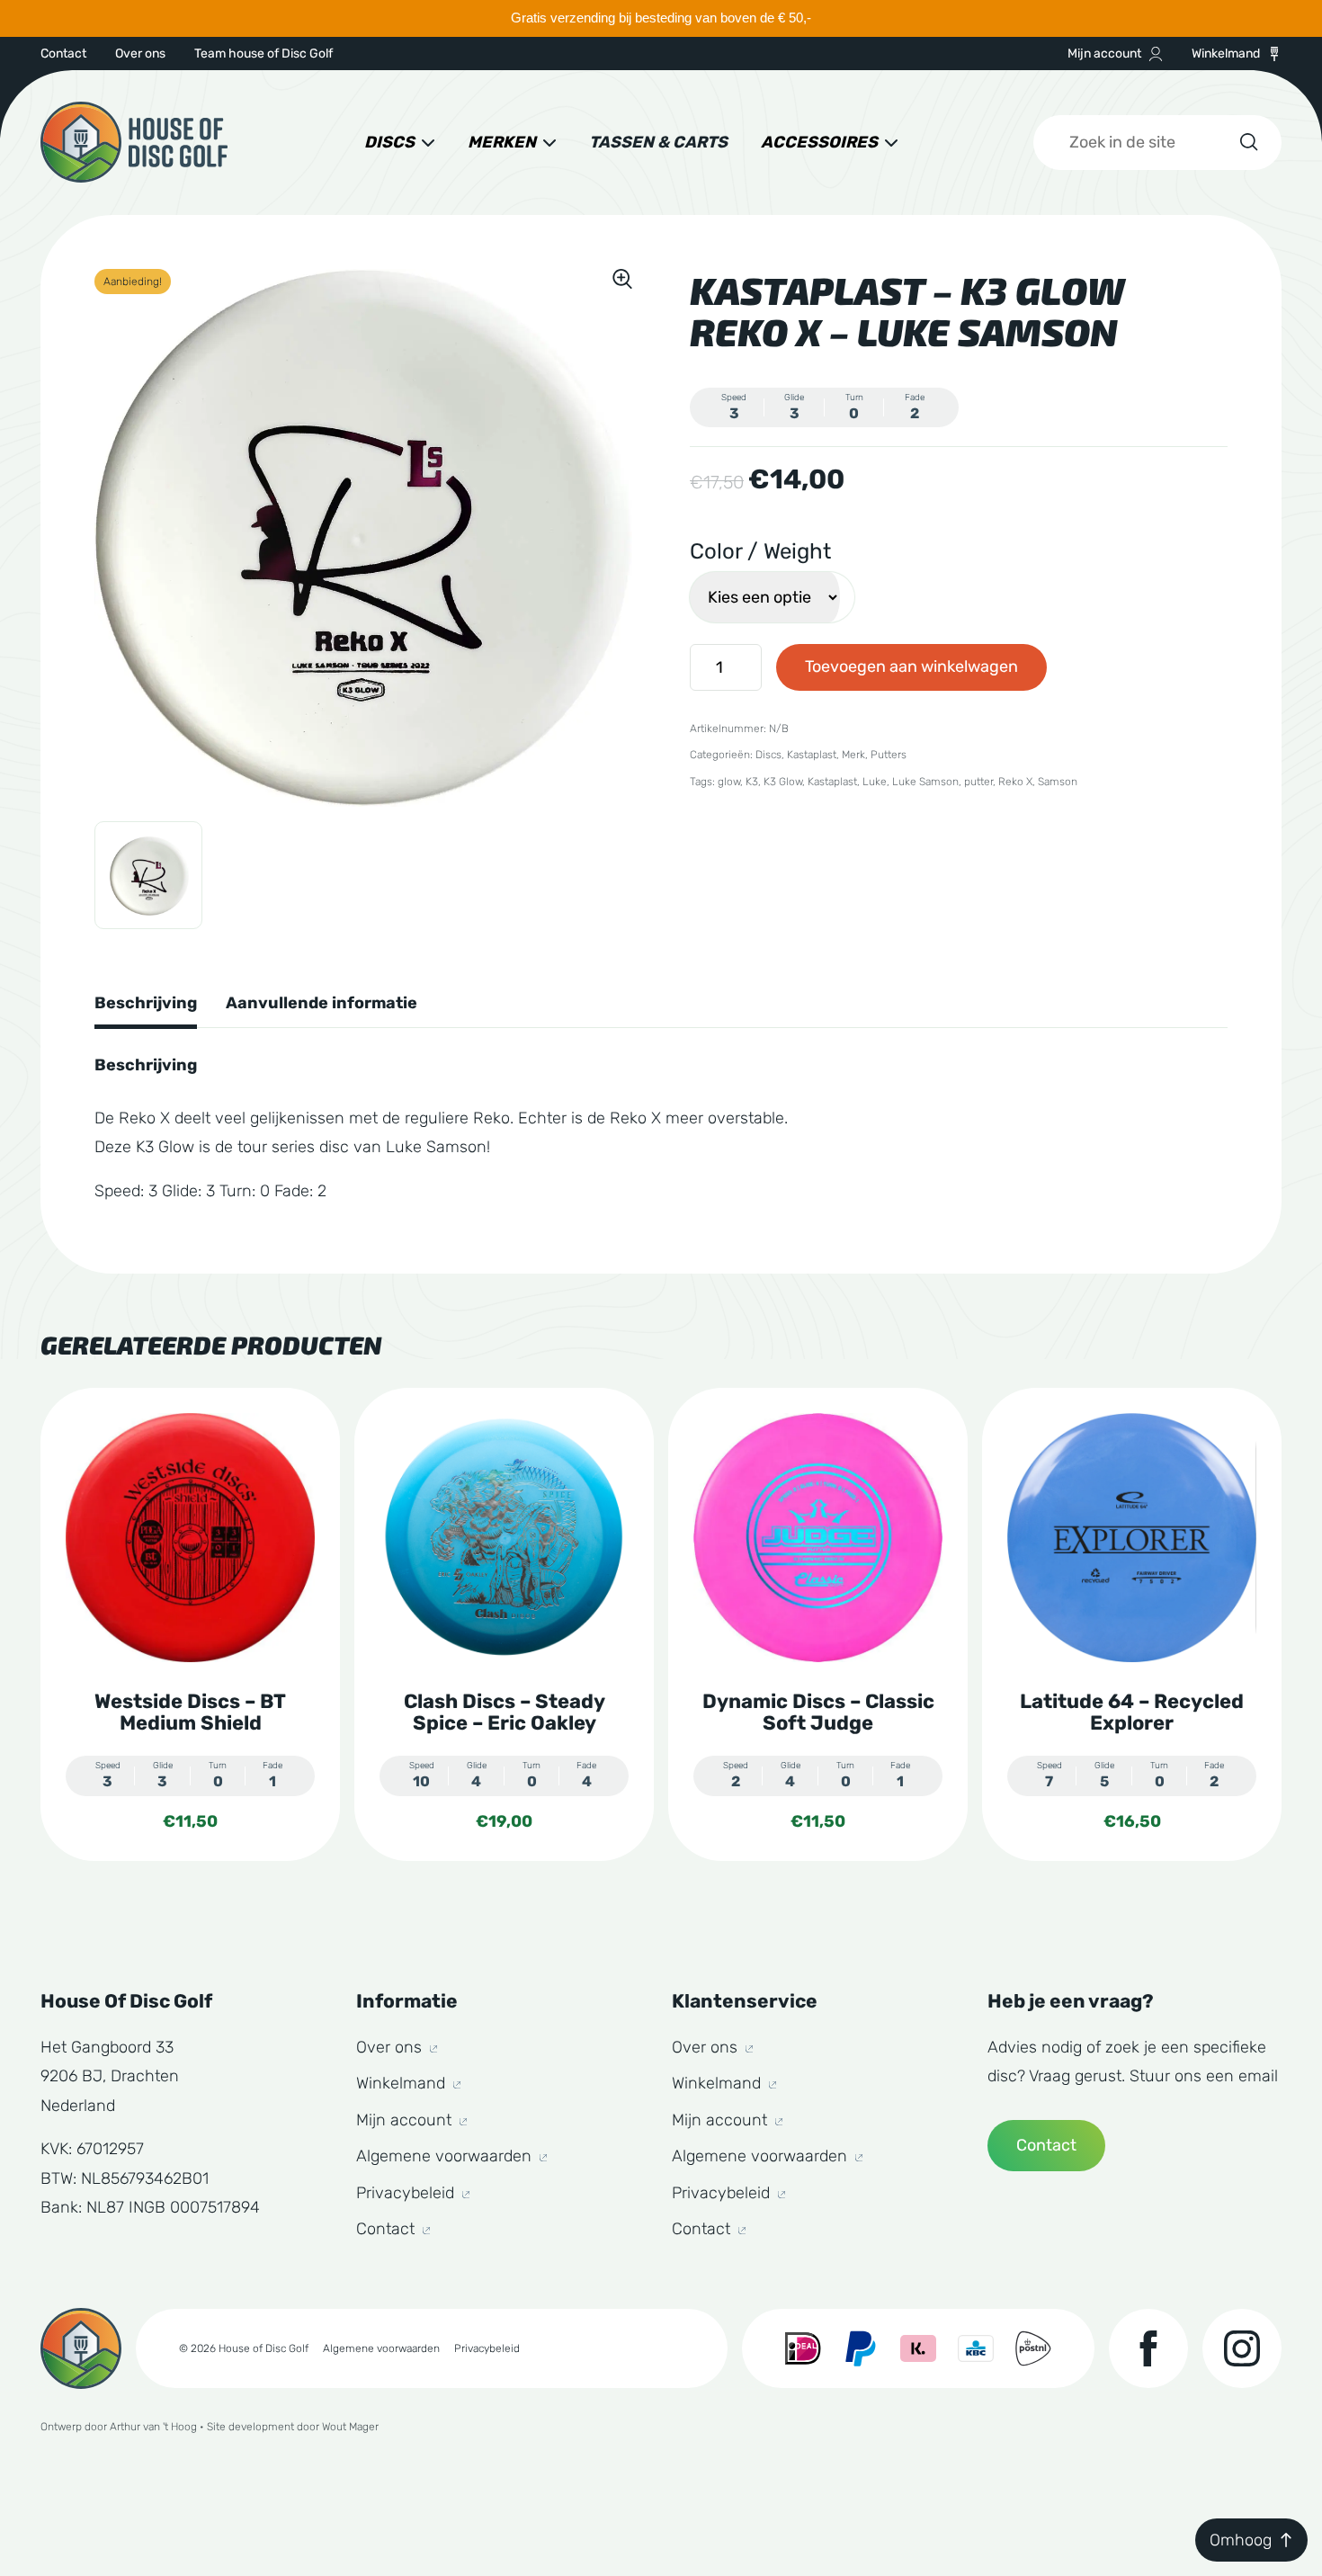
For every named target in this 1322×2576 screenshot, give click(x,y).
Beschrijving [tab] (146, 1003)
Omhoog (1241, 2540)
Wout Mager (350, 2427)
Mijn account (1104, 54)
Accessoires (819, 142)
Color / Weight (760, 551)
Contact (63, 54)
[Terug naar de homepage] (134, 142)
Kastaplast (812, 755)
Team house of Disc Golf (264, 54)
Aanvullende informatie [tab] (322, 1003)
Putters (889, 755)
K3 (752, 782)
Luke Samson (925, 782)
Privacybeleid (407, 2193)
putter (978, 782)
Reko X (1015, 782)
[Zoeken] (1247, 142)
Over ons (140, 54)
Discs (389, 142)
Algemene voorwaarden (446, 2156)
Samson (1058, 782)
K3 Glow (783, 782)
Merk (853, 755)
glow (729, 782)
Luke (875, 782)
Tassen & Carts (658, 142)
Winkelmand (1226, 54)
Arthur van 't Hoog (153, 2427)
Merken (502, 142)
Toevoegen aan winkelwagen (911, 666)
